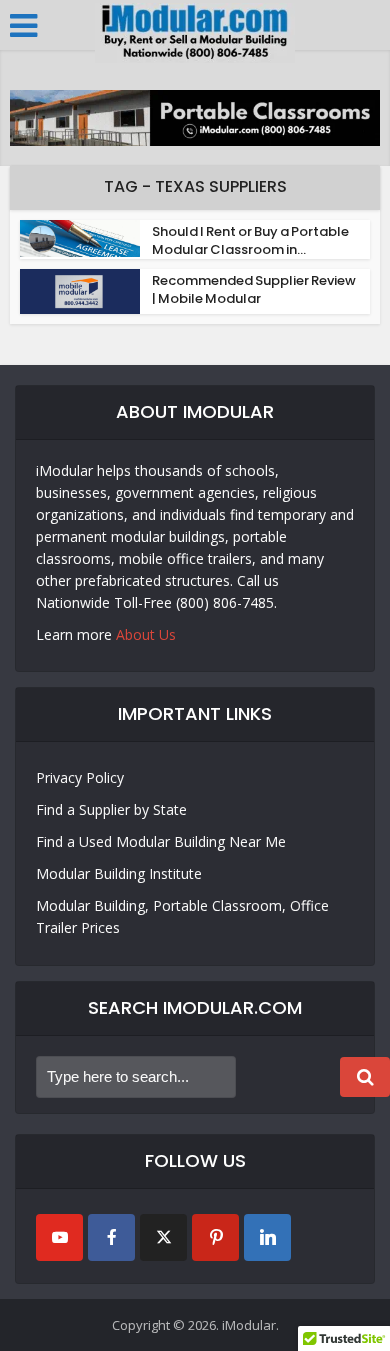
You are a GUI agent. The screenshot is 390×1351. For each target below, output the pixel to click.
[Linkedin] (267, 1237)
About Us (146, 634)
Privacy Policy (80, 777)
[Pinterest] (215, 1237)
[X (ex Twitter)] (163, 1237)
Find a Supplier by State (111, 809)
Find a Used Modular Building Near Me (161, 841)
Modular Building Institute (119, 873)
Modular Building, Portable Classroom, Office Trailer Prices (182, 916)
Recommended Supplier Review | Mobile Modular (254, 289)
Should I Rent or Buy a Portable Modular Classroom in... (250, 240)
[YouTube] (59, 1237)
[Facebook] (111, 1237)
